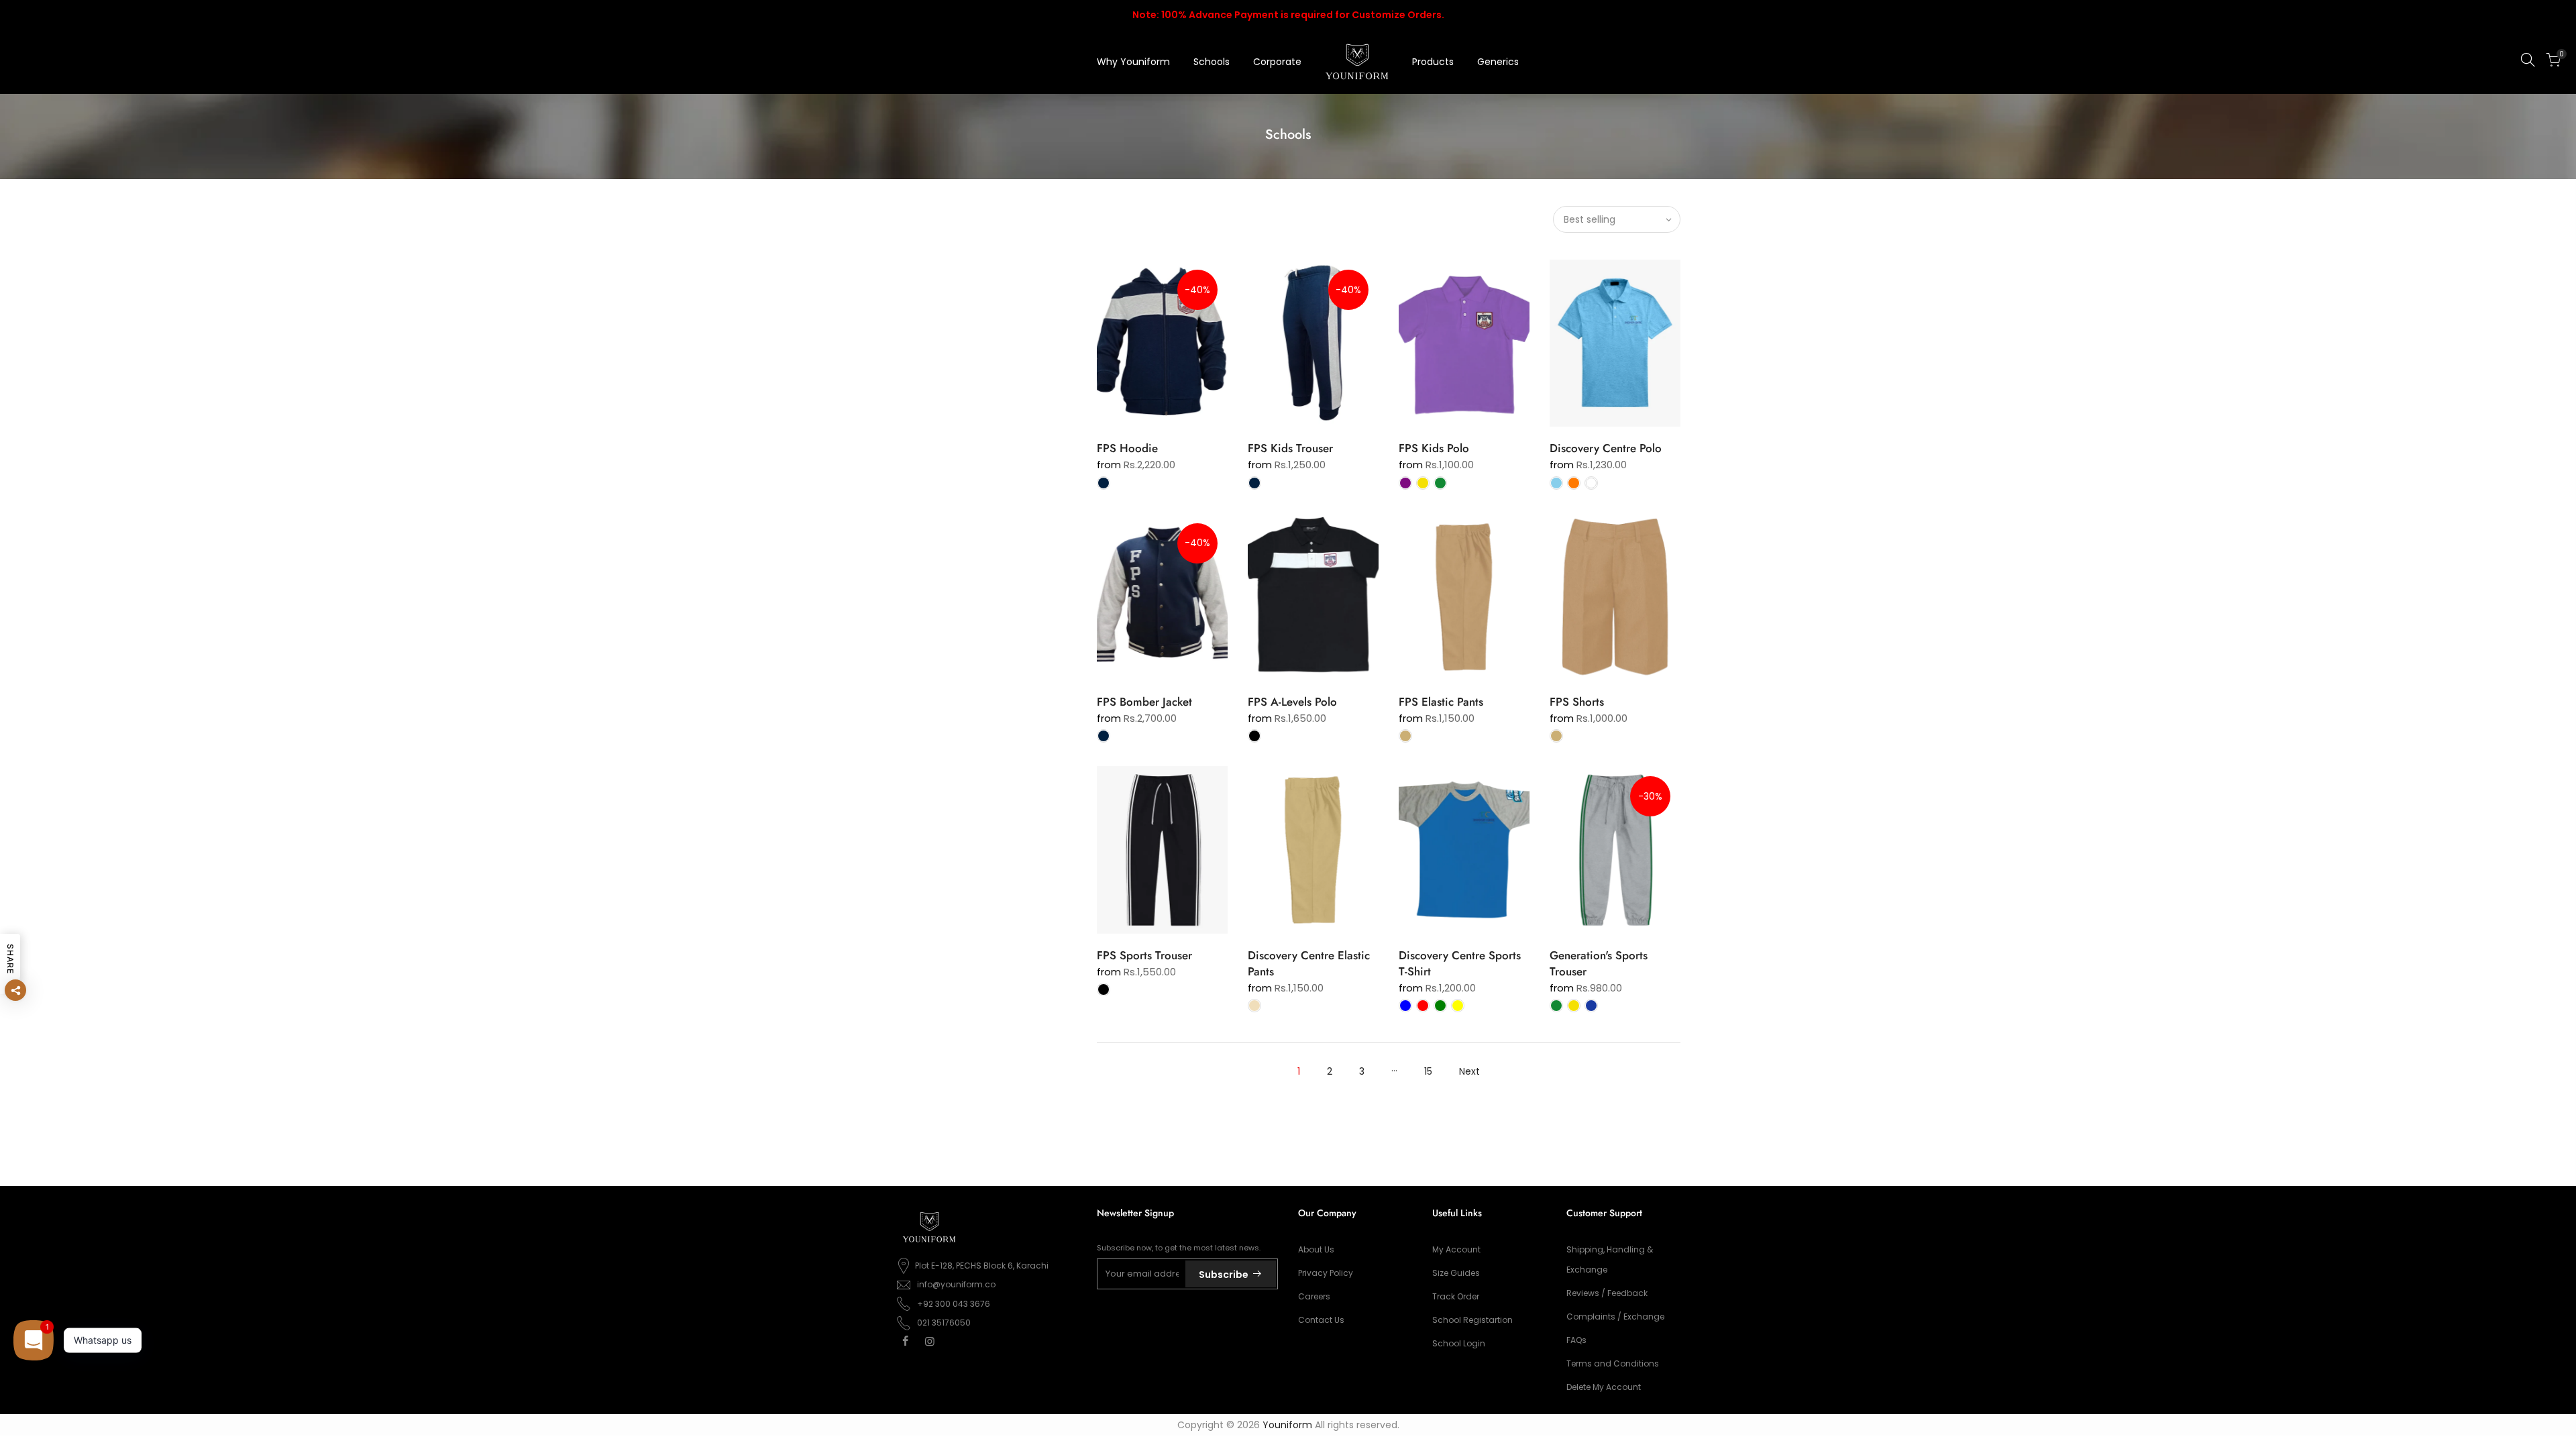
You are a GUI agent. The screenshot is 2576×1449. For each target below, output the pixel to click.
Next (1469, 1071)
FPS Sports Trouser (1144, 955)
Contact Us (1321, 1320)
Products (1433, 62)
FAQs (1576, 1340)
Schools (1212, 62)
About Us (1316, 1249)
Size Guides (1456, 1273)
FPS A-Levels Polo (1292, 702)
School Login (1459, 1343)
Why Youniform (1133, 62)
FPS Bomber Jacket (1144, 702)
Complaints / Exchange (1615, 1317)
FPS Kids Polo (1434, 448)
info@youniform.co (956, 1284)
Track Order (1456, 1296)
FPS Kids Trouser (1290, 448)
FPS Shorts (1577, 702)
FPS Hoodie (1127, 448)
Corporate (1277, 62)
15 (1428, 1071)
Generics (1498, 62)
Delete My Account (1604, 1387)
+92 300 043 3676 (954, 1304)
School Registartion (1472, 1320)
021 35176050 (944, 1323)
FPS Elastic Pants (1441, 702)
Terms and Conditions (1613, 1363)
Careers (1314, 1296)
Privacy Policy (1326, 1273)
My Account (1456, 1249)
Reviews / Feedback (1607, 1293)
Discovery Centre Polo (1606, 448)
